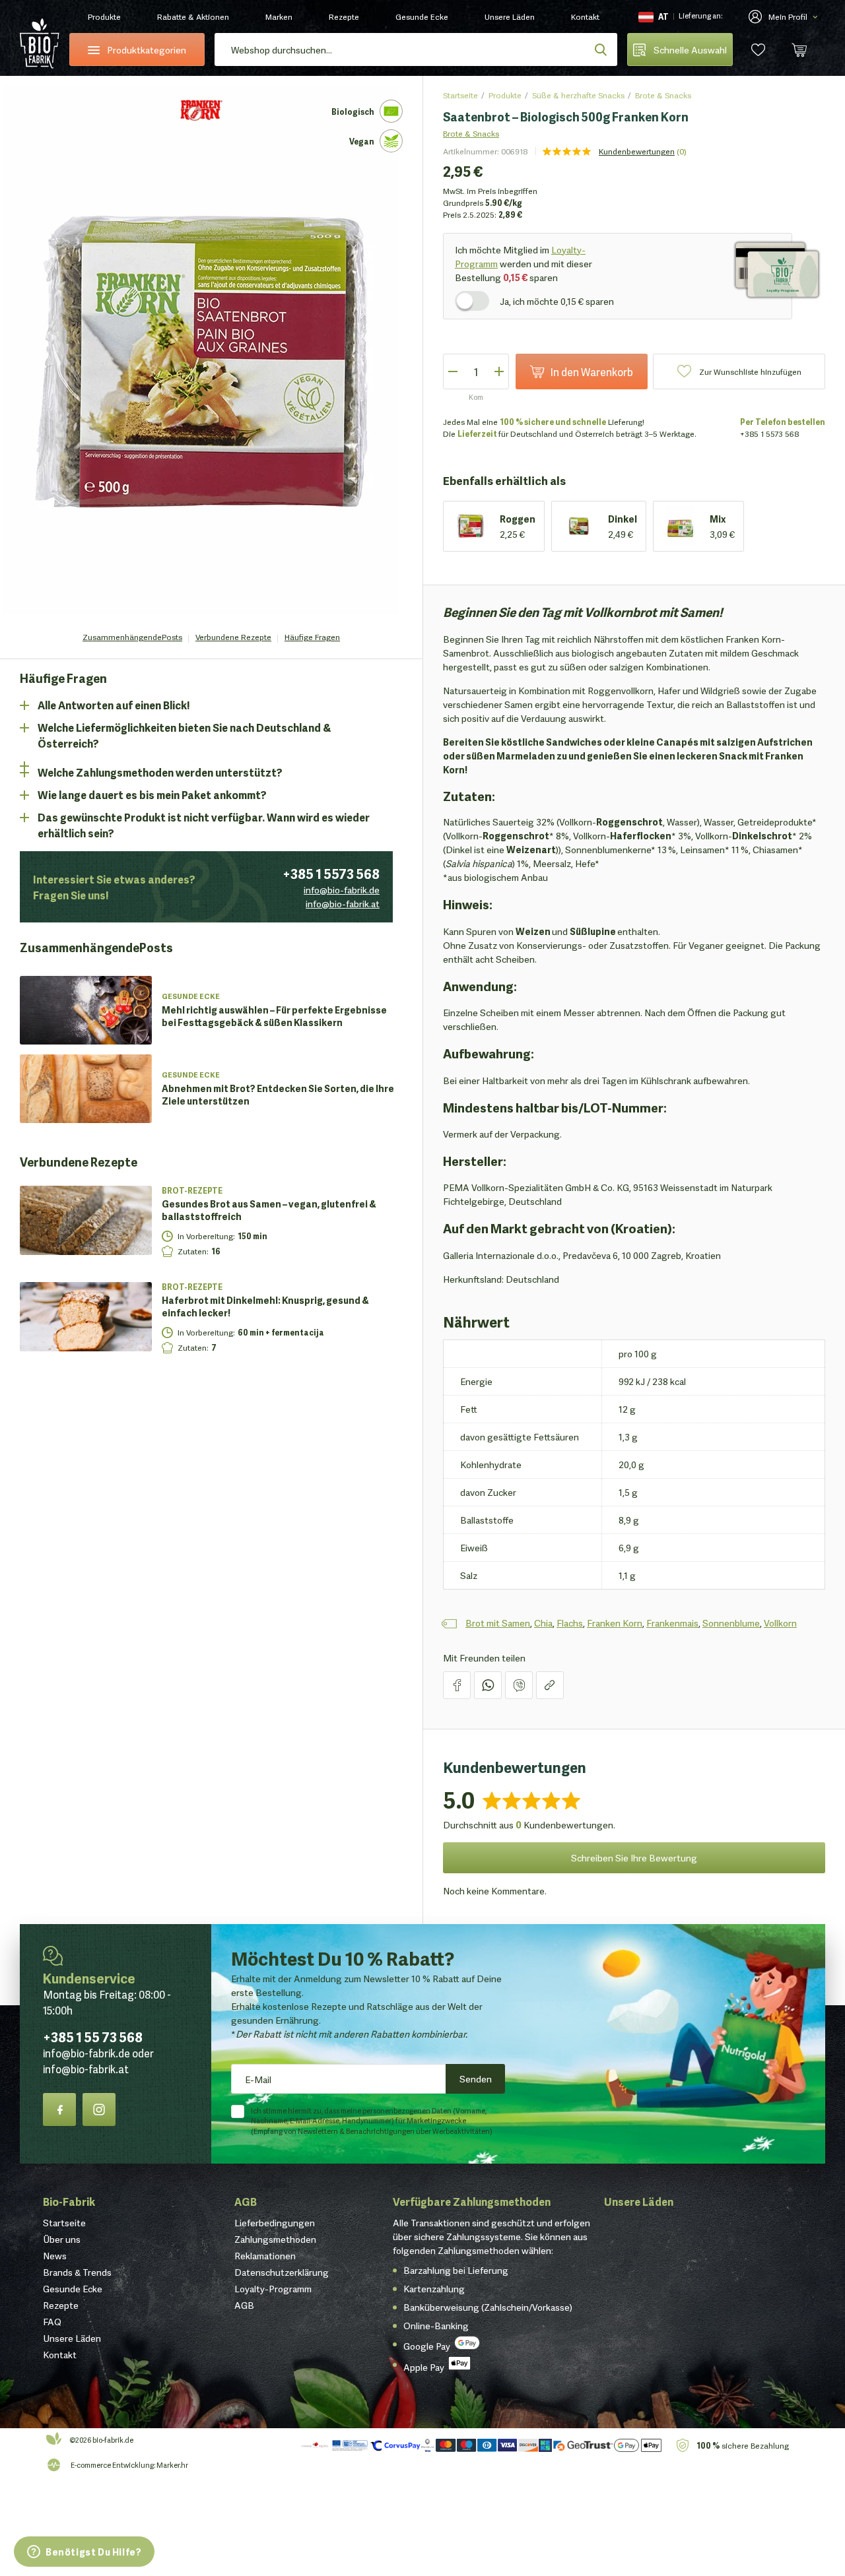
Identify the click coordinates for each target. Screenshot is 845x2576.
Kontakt (585, 16)
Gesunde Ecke (422, 16)
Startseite (460, 95)
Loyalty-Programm (273, 2288)
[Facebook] (59, 2109)
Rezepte (344, 16)
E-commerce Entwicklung (112, 2464)
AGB (246, 2201)
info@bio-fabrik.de (342, 889)
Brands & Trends (77, 2272)
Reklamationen (265, 2255)
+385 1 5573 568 (331, 873)
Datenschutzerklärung (282, 2272)
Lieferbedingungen (275, 2222)
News (55, 2255)
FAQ (52, 2321)
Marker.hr (172, 2464)
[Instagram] (99, 2109)
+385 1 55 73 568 (93, 2036)
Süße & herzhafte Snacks (578, 95)
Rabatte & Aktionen (193, 16)
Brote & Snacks (663, 95)
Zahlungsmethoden (275, 2239)
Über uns (62, 2239)
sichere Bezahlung (743, 2445)
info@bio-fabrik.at (343, 903)
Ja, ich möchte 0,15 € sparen (557, 301)
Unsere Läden (510, 16)
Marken (279, 16)
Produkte (104, 16)
